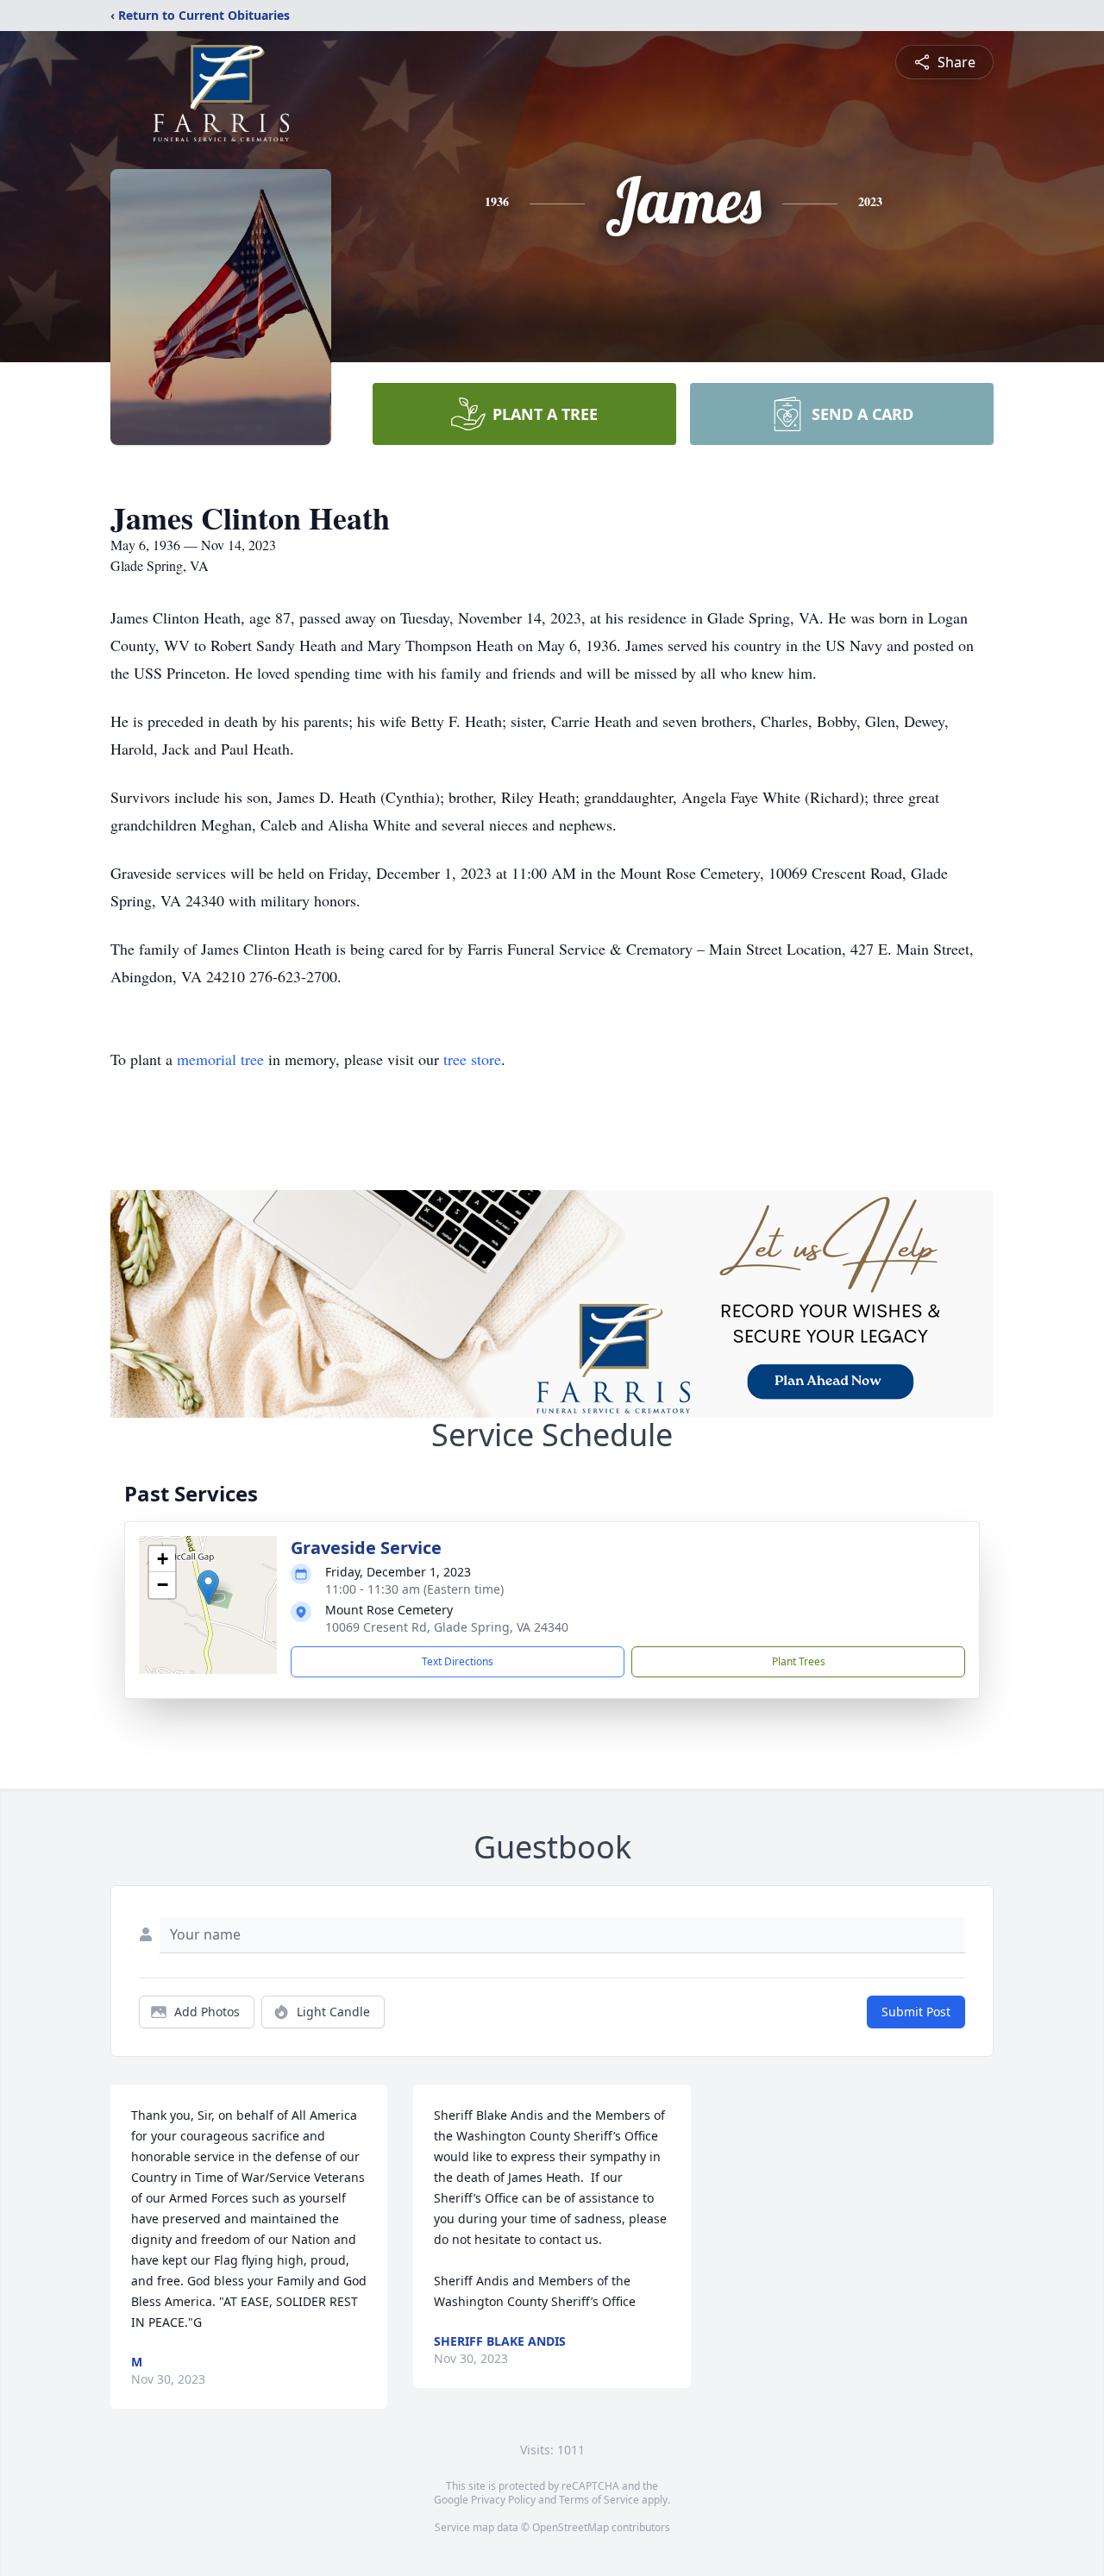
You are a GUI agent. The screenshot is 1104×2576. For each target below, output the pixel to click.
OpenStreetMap (571, 2527)
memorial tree (220, 1059)
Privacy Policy (503, 2500)
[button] (208, 1587)
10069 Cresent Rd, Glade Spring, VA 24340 (447, 1627)
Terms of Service (599, 2500)
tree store (472, 1059)
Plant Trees (799, 1661)
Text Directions (458, 1661)
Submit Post (916, 2012)
